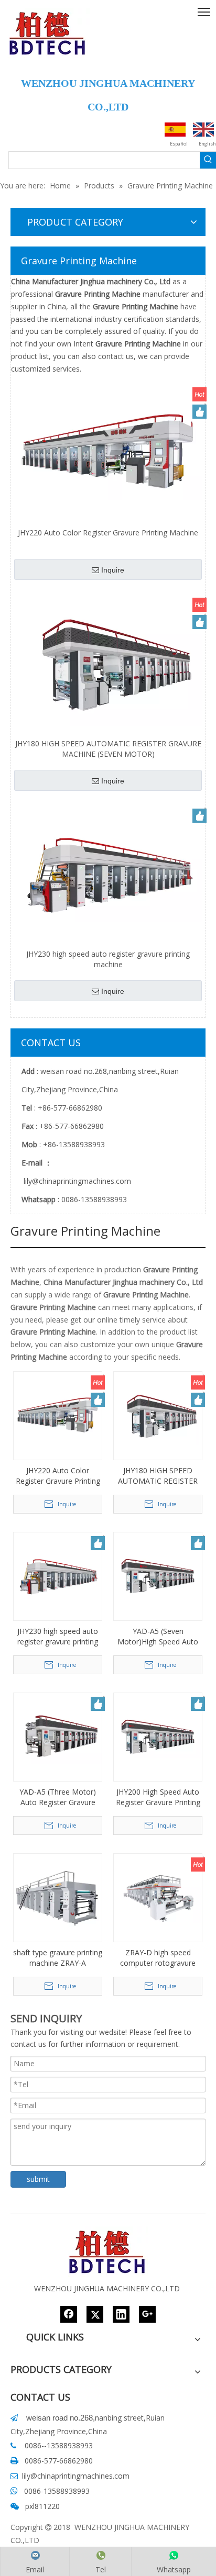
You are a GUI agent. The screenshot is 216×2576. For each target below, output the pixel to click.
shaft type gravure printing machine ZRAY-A (58, 1958)
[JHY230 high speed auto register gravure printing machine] (108, 873)
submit (38, 2179)
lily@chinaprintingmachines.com (76, 1181)
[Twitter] (95, 2314)
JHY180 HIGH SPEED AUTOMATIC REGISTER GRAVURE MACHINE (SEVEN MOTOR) (108, 749)
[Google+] (147, 2314)
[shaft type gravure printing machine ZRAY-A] (58, 1897)
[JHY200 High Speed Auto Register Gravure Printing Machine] (158, 1736)
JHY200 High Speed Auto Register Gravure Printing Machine (158, 1797)
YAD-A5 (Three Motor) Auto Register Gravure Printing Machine (58, 1797)
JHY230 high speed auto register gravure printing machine (108, 959)
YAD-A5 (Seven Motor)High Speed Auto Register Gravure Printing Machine (158, 1637)
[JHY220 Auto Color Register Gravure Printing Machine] (108, 452)
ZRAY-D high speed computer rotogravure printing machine (158, 1958)
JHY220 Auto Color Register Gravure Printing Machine (108, 533)
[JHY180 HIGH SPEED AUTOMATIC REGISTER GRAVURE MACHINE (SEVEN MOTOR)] (108, 663)
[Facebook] (69, 2314)
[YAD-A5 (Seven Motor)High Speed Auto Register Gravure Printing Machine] (158, 1576)
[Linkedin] (121, 2314)
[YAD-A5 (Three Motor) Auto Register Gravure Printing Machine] (58, 1736)
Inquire (113, 570)
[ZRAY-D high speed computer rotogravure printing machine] (158, 1897)
